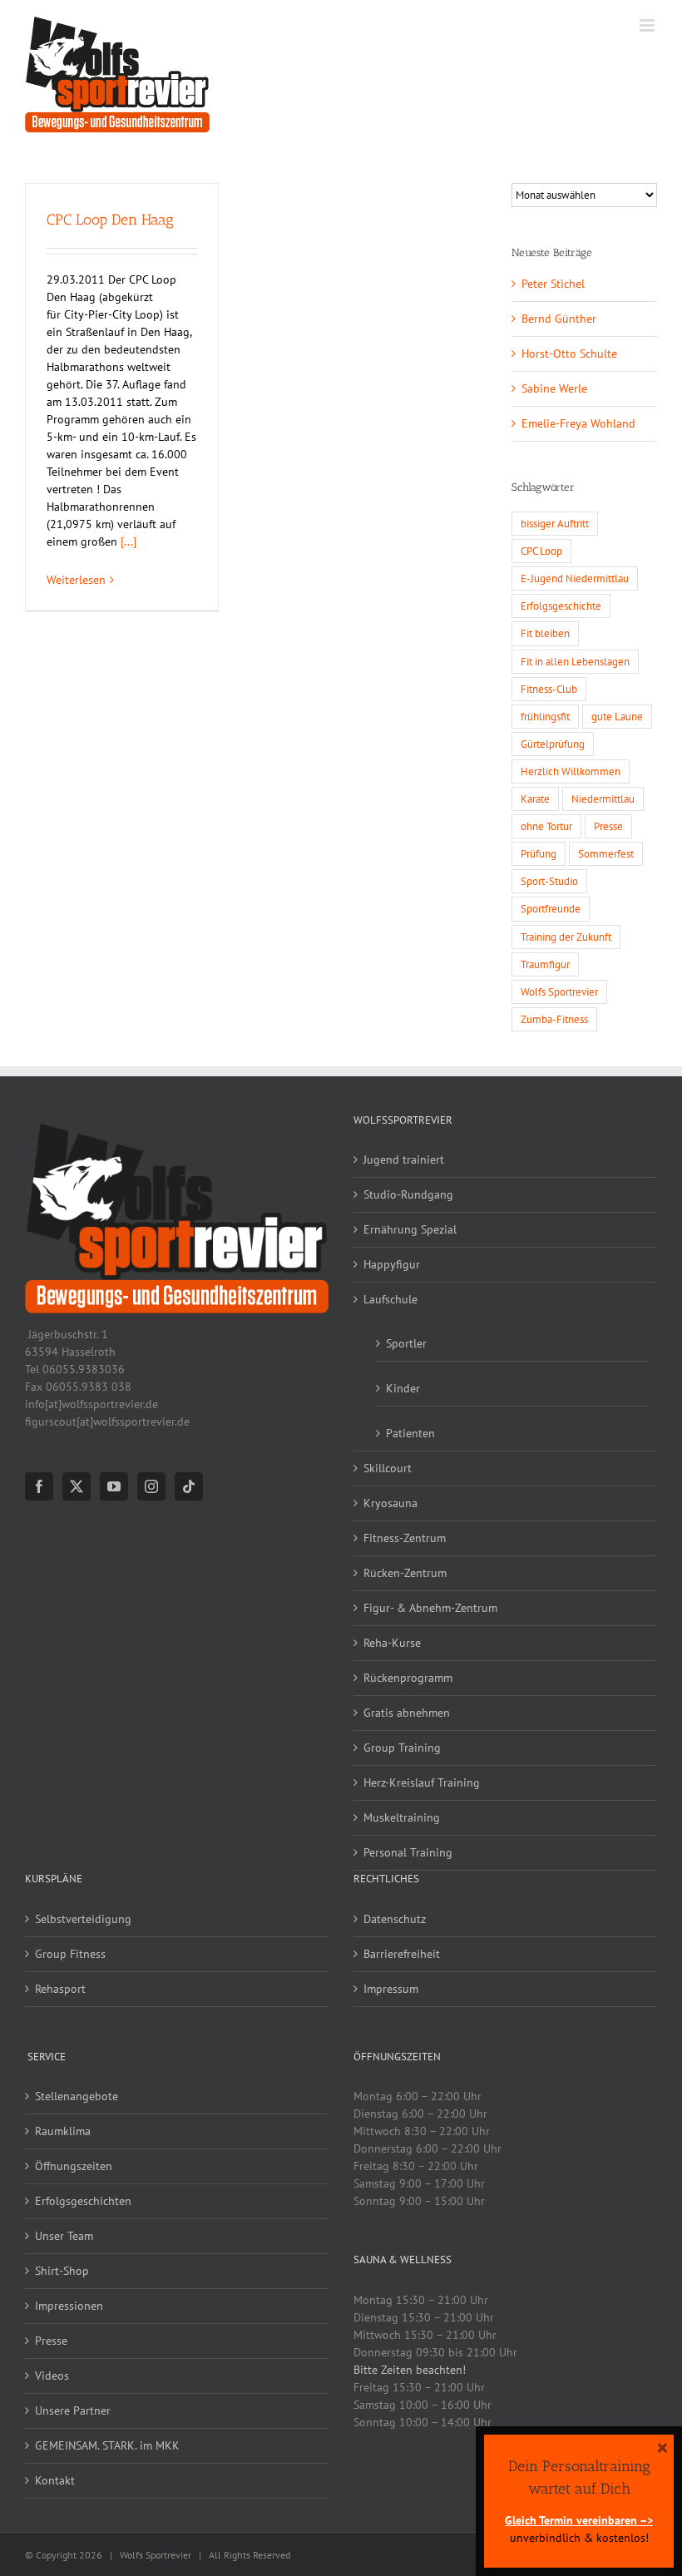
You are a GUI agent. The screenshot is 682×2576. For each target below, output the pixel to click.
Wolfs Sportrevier (559, 991)
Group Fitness (70, 1954)
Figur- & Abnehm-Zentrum (430, 1608)
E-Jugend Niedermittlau (575, 578)
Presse (608, 826)
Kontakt (55, 2480)
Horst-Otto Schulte (569, 354)
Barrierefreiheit (402, 1954)
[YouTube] (114, 1486)
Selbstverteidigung (83, 1919)
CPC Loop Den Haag (110, 220)
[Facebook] (39, 1486)
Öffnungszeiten (74, 2166)
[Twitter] (77, 1486)
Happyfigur (392, 1264)
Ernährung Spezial (410, 1229)
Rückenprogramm (408, 1678)
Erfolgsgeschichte (561, 606)
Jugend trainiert (404, 1159)
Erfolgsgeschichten (83, 2201)
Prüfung (539, 853)
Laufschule (390, 1299)
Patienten (410, 1433)
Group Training (402, 1748)
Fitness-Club (549, 689)
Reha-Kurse (392, 1643)
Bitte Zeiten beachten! (410, 2370)
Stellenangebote (77, 2096)
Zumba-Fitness (554, 1019)
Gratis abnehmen (407, 1713)
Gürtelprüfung (553, 744)
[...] (128, 541)
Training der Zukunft (566, 937)
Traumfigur (545, 964)
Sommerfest (606, 853)
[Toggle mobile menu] (648, 25)
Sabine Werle (554, 388)
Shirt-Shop (62, 2271)
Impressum (391, 1989)
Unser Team (64, 2236)
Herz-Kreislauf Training (422, 1782)
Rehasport (60, 1989)
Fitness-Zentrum (405, 1538)
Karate (535, 799)
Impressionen (69, 2306)
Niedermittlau (603, 799)
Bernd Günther (559, 319)
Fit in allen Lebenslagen (575, 661)
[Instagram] (151, 1486)
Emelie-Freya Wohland (578, 423)
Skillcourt (388, 1468)
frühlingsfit (545, 716)
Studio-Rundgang (408, 1194)
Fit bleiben (545, 633)
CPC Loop (541, 551)
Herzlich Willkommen (571, 771)
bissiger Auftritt (555, 523)
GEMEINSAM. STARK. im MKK (107, 2445)
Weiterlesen (76, 580)
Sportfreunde (551, 908)
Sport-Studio (549, 881)
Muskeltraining (402, 1817)
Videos (52, 2376)
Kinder (403, 1388)
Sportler (406, 1343)
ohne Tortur (546, 826)
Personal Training (408, 1852)
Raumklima (63, 2131)
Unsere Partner (73, 2410)
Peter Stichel (553, 284)
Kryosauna (390, 1503)
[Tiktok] (189, 1486)
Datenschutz (395, 1919)
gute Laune (617, 716)
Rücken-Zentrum (405, 1573)
